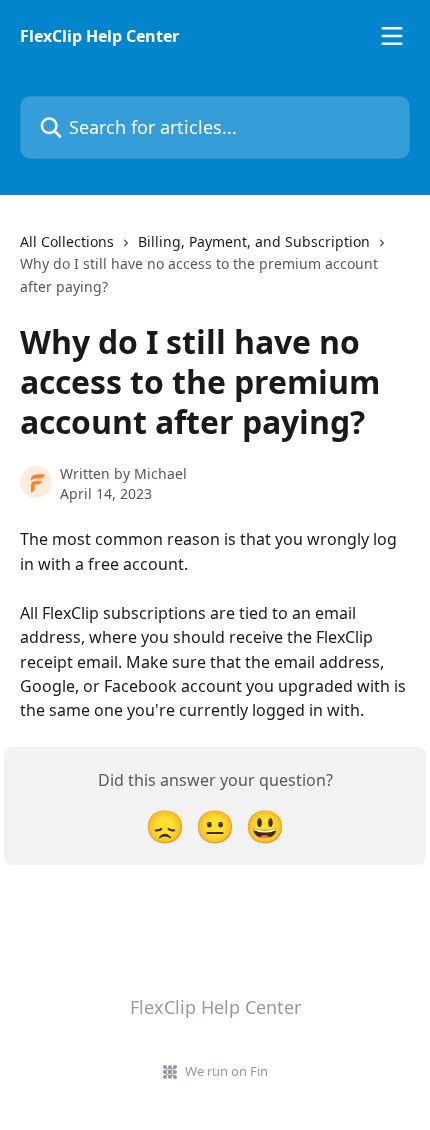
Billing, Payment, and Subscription (254, 241)
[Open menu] (392, 36)
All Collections (67, 241)
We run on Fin (226, 1071)
